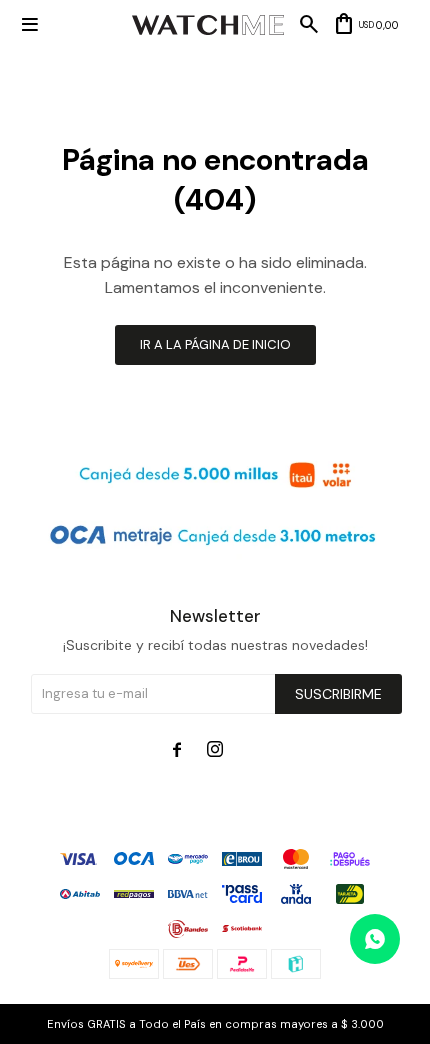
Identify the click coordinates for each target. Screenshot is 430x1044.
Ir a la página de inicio (215, 344)
